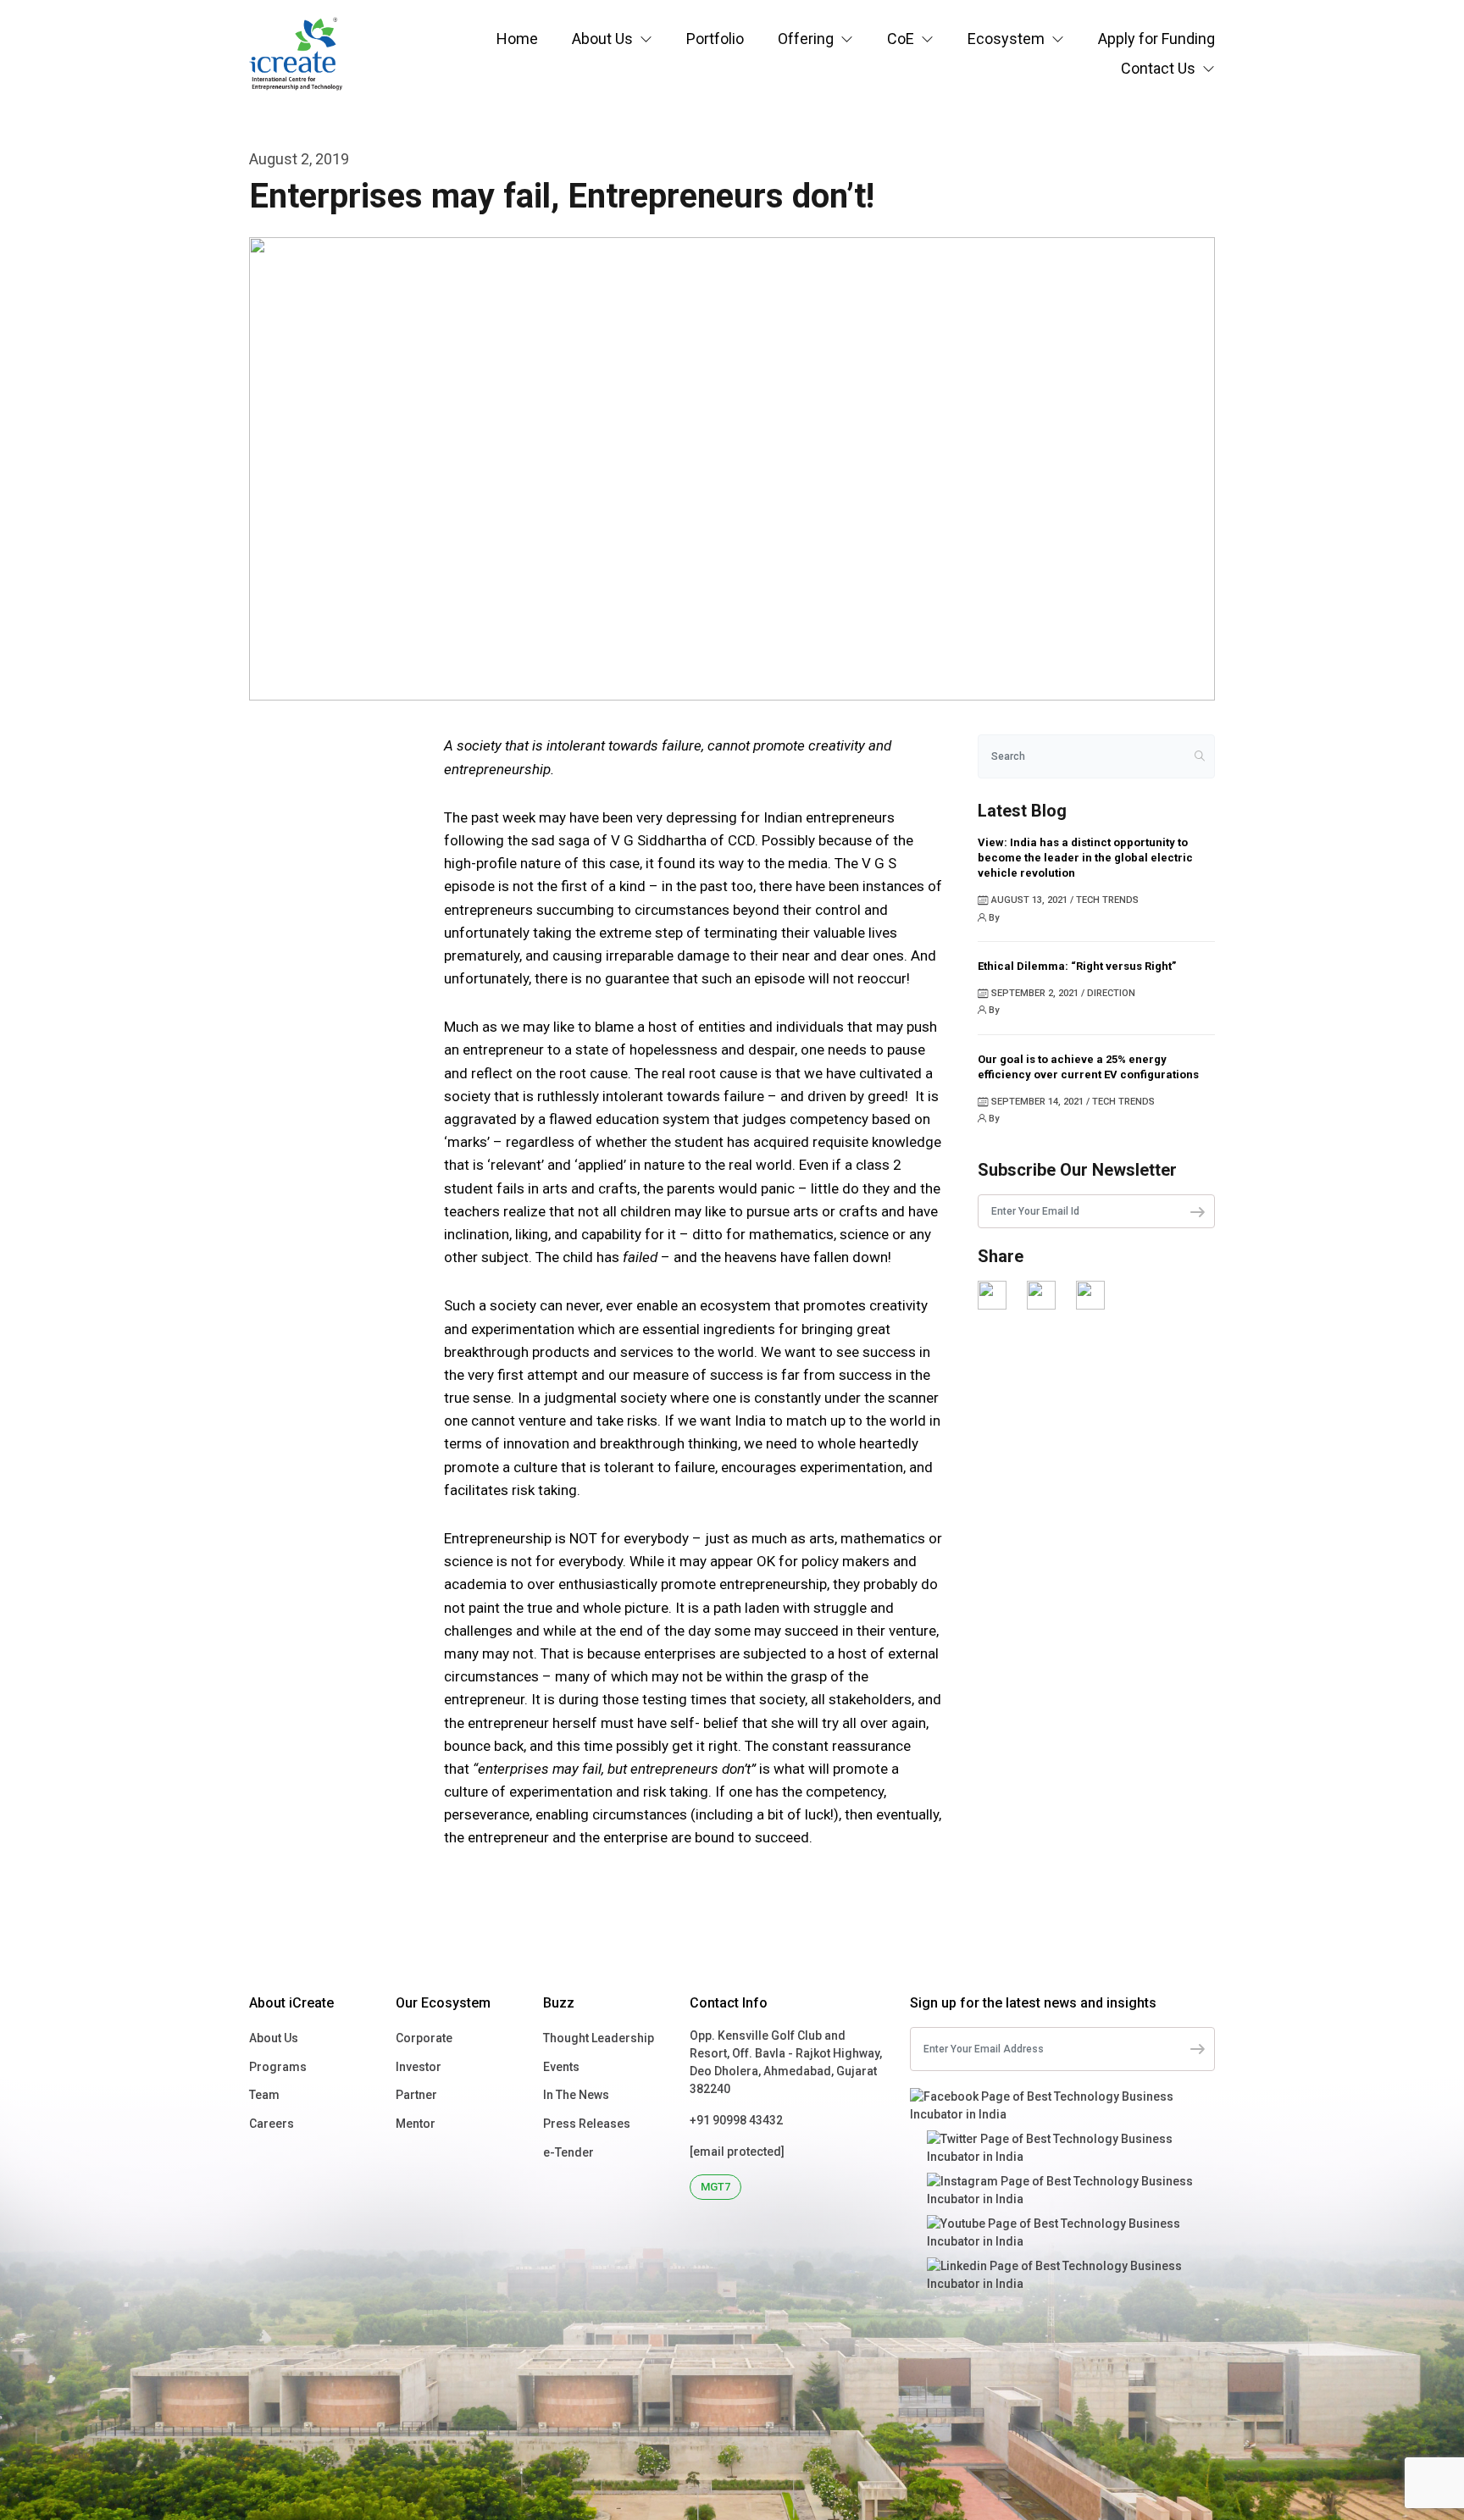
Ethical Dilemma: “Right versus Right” (1077, 966)
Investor (419, 2067)
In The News (576, 2095)
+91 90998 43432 (736, 2120)
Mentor (416, 2124)
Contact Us (1158, 68)
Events (561, 2067)
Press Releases (587, 2124)
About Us (602, 39)
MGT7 (715, 2187)
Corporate (424, 2038)
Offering (806, 39)
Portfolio (715, 39)
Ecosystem (1006, 39)
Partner (416, 2095)
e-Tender (568, 2152)
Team (264, 2095)
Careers (272, 2124)
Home (517, 39)
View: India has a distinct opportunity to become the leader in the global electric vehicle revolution (1085, 858)
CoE (901, 39)
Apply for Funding (1156, 39)
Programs (278, 2067)
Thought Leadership (599, 2038)
